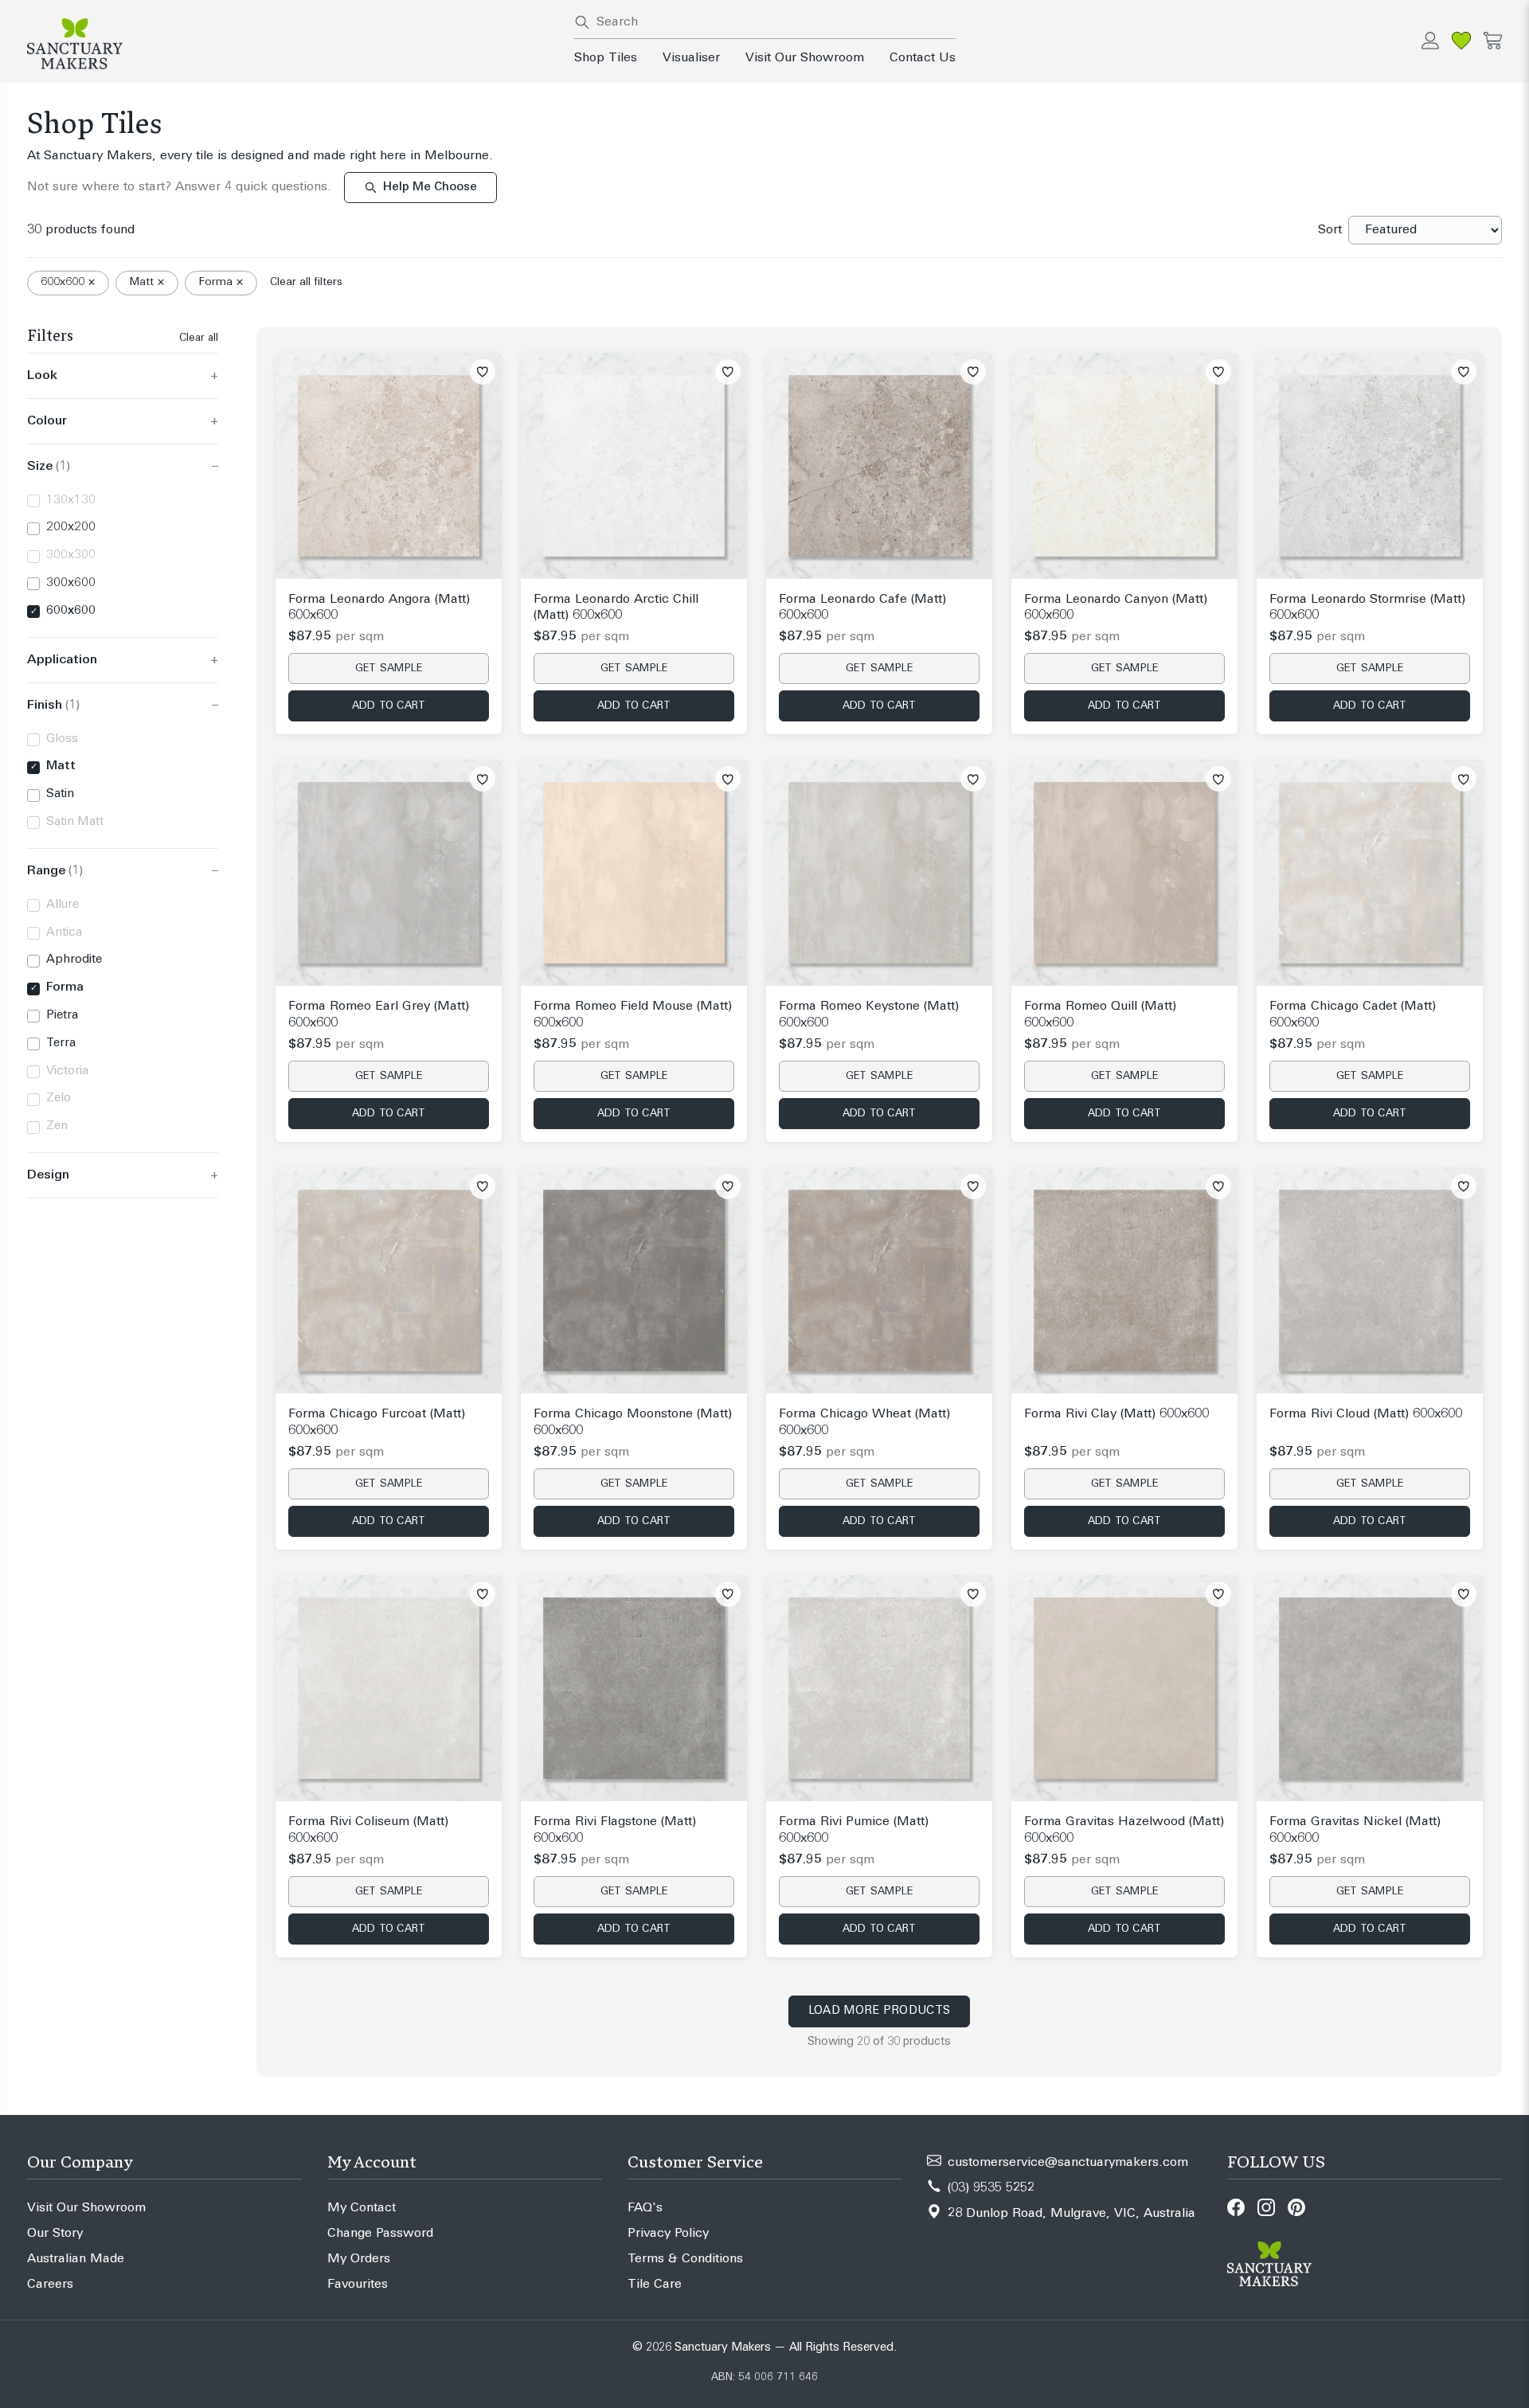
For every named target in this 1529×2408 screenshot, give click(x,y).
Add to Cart (389, 706)
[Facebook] (1236, 2207)
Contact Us (923, 58)
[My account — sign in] (1430, 41)
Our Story (55, 2234)
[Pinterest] (1296, 2207)
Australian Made (76, 2259)
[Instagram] (1266, 2207)
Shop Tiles (606, 58)
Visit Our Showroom (805, 58)
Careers (50, 2285)
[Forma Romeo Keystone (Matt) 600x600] (879, 873)
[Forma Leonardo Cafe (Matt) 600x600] (879, 466)
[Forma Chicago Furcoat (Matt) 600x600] (389, 1280)
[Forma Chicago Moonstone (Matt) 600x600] (634, 1280)
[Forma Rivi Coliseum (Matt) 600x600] (389, 1688)
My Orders (359, 2259)
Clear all (199, 338)
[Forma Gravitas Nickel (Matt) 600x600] (1370, 1688)
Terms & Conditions (685, 2259)
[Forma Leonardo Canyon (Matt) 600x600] (1124, 466)
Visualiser (691, 58)
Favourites (358, 2285)
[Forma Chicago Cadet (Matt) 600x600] (1370, 873)
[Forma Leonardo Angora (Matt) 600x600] (389, 466)
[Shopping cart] (1493, 41)
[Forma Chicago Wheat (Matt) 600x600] (879, 1280)
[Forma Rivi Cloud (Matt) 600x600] (1370, 1280)
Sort (1330, 230)
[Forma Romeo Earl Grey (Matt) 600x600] (389, 873)
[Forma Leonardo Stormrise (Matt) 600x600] (1370, 466)
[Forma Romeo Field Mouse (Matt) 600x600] (634, 873)
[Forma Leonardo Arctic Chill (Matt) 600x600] (634, 466)
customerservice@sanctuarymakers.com (1068, 2163)
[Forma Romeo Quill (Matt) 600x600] (1124, 873)
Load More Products (879, 2011)
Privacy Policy (668, 2234)
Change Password (380, 2234)
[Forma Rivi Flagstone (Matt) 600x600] (634, 1688)
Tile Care (655, 2285)
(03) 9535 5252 (991, 2188)
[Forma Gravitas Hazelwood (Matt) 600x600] (1124, 1688)
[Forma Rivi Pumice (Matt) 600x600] (879, 1688)
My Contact (362, 2208)
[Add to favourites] (483, 372)
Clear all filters (306, 282)
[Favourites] (1461, 41)
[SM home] (291, 44)
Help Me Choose (430, 188)
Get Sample (389, 668)
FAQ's (645, 2208)
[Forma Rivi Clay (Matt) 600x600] (1124, 1280)
